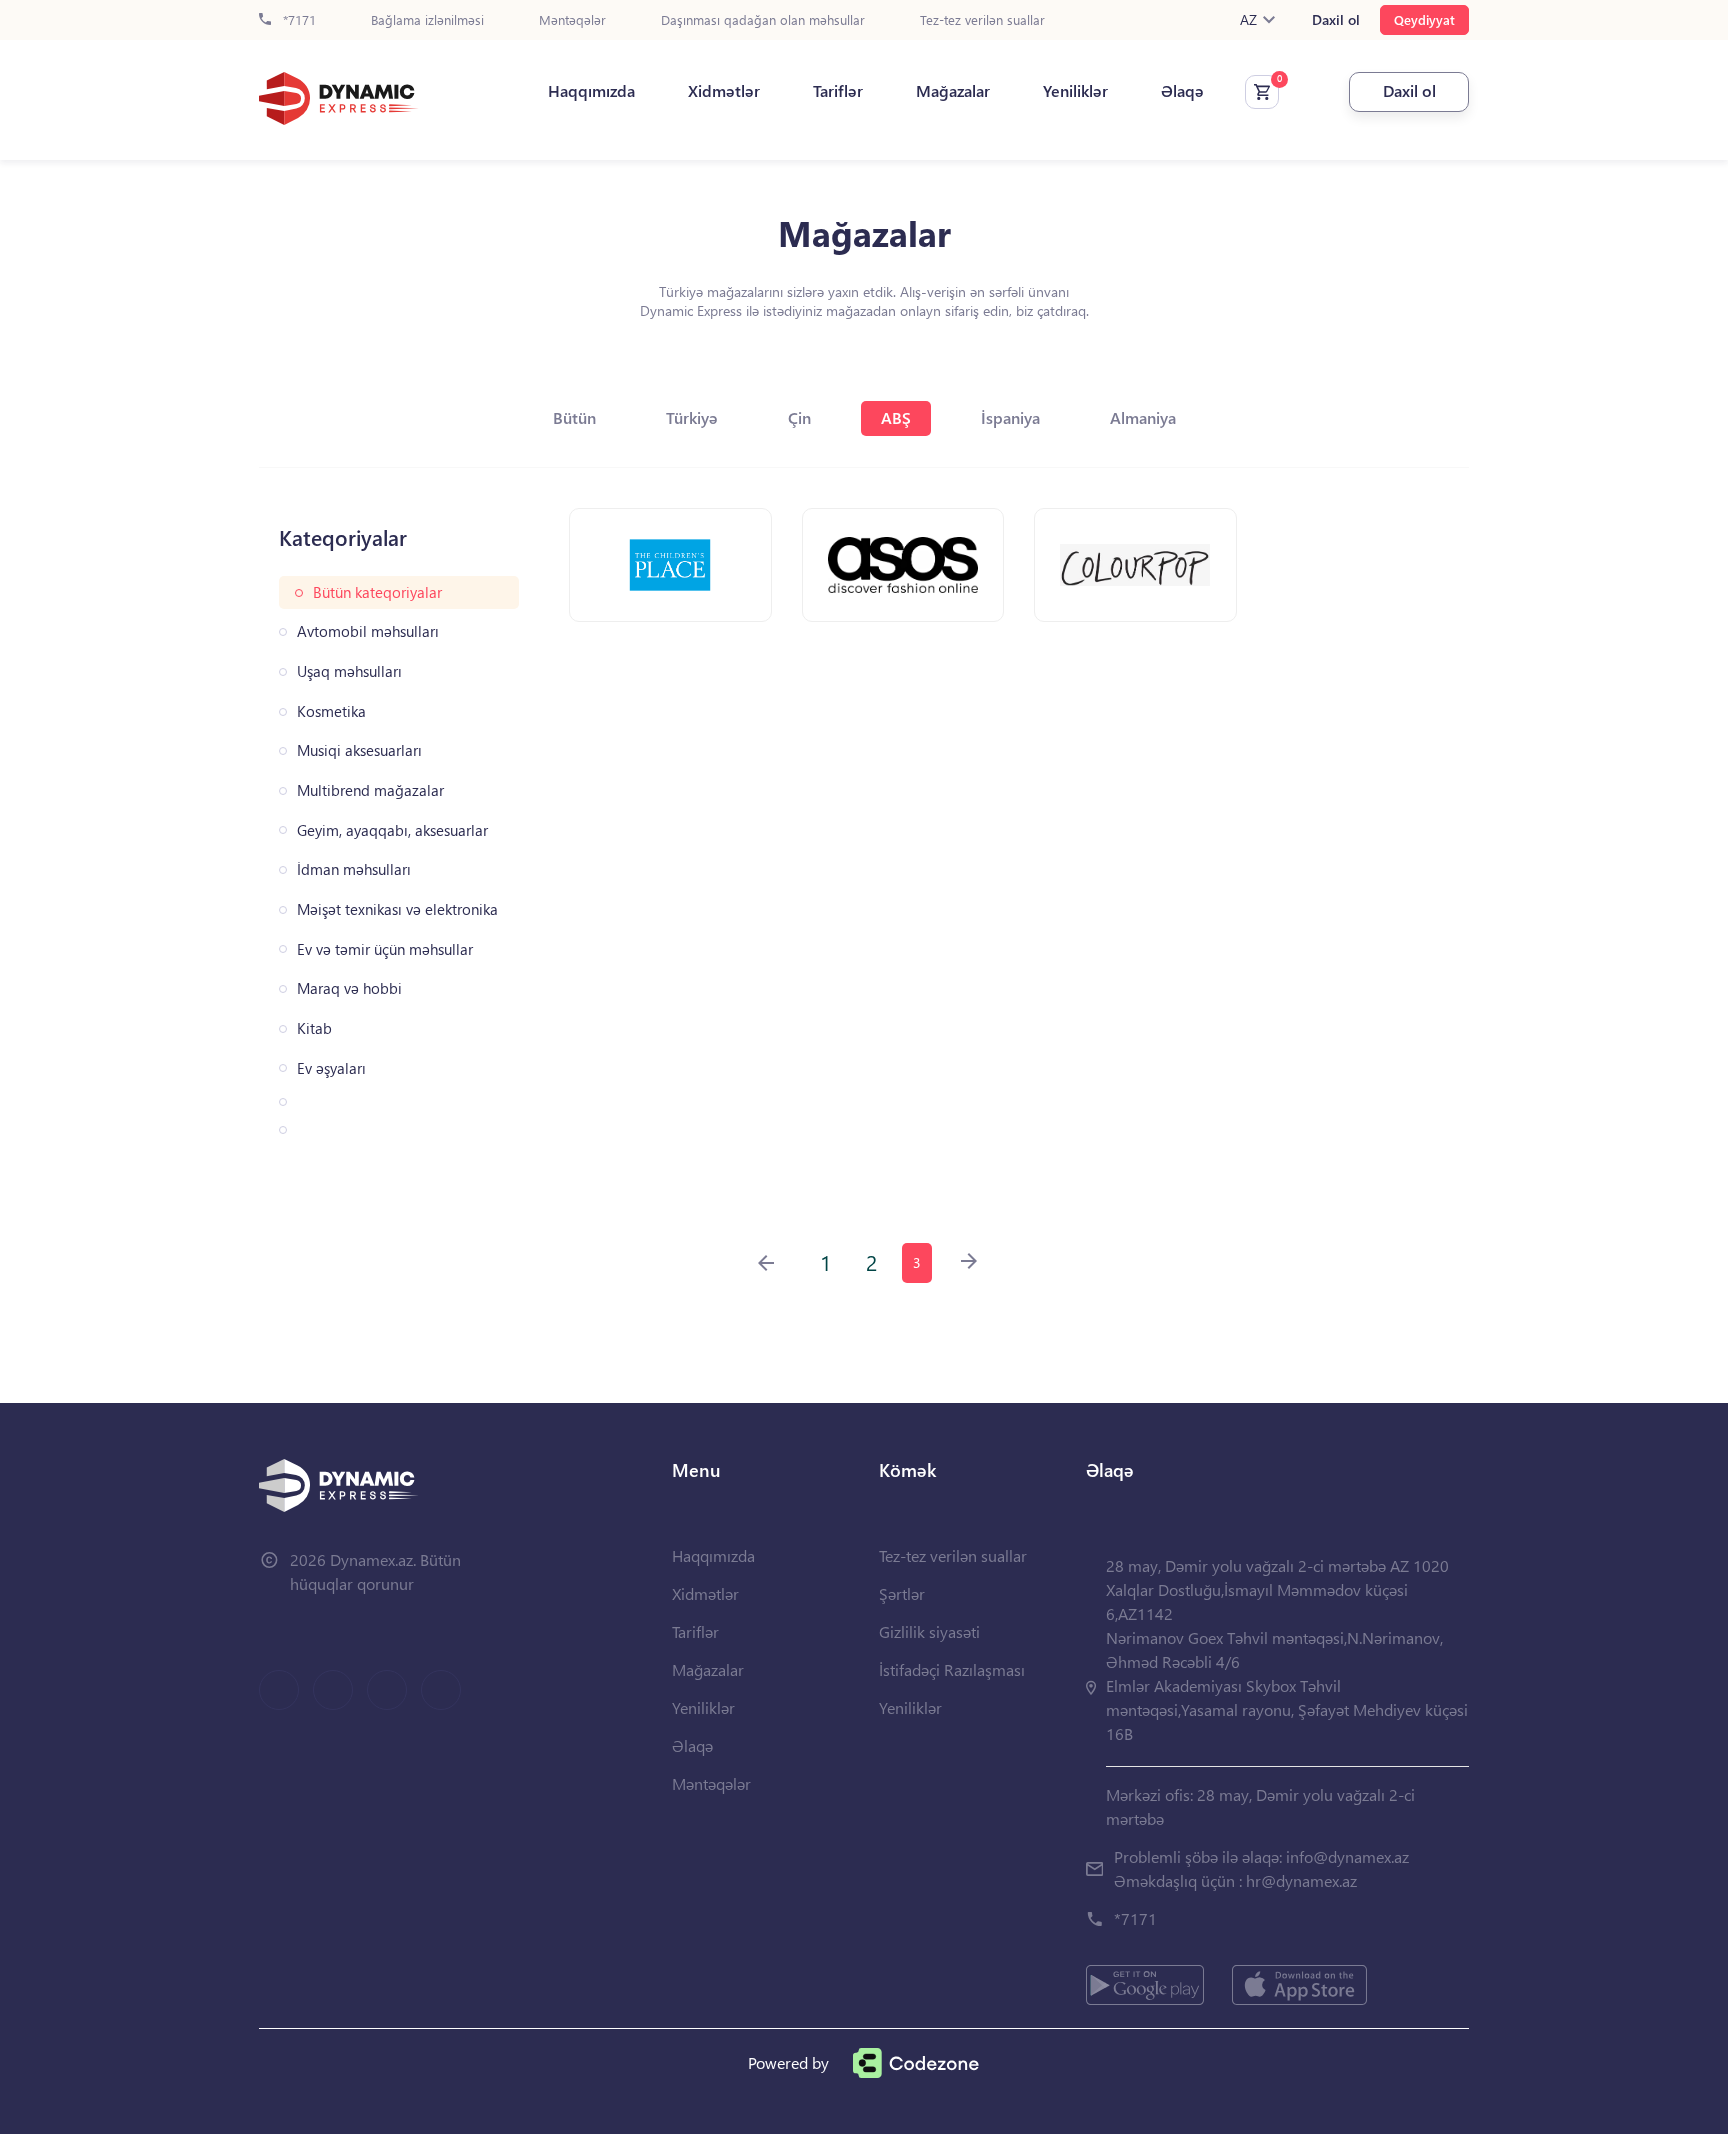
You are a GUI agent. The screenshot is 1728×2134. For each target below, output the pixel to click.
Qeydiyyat (1424, 19)
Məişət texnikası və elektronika (397, 909)
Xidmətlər (724, 91)
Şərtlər (902, 1593)
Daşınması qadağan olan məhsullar (763, 20)
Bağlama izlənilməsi (427, 20)
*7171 (297, 20)
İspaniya (1010, 417)
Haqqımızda (591, 91)
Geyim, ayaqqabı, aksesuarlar (392, 830)
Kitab (314, 1028)
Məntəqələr (572, 20)
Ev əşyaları (331, 1068)
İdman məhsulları (354, 869)
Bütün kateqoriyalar (377, 592)
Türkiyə (692, 417)
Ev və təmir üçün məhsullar (385, 949)
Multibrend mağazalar (370, 790)
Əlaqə (1182, 91)
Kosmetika (331, 711)
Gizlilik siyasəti (929, 1631)
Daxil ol (1336, 20)
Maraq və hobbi (349, 988)
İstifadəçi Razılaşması (952, 1669)
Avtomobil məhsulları (368, 631)
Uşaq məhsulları (349, 671)
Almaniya (1143, 417)
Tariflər (838, 91)
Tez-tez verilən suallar (982, 20)
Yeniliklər (1075, 91)
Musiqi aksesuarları (359, 750)
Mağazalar (953, 91)
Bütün (574, 417)
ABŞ (896, 417)
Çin (799, 417)
